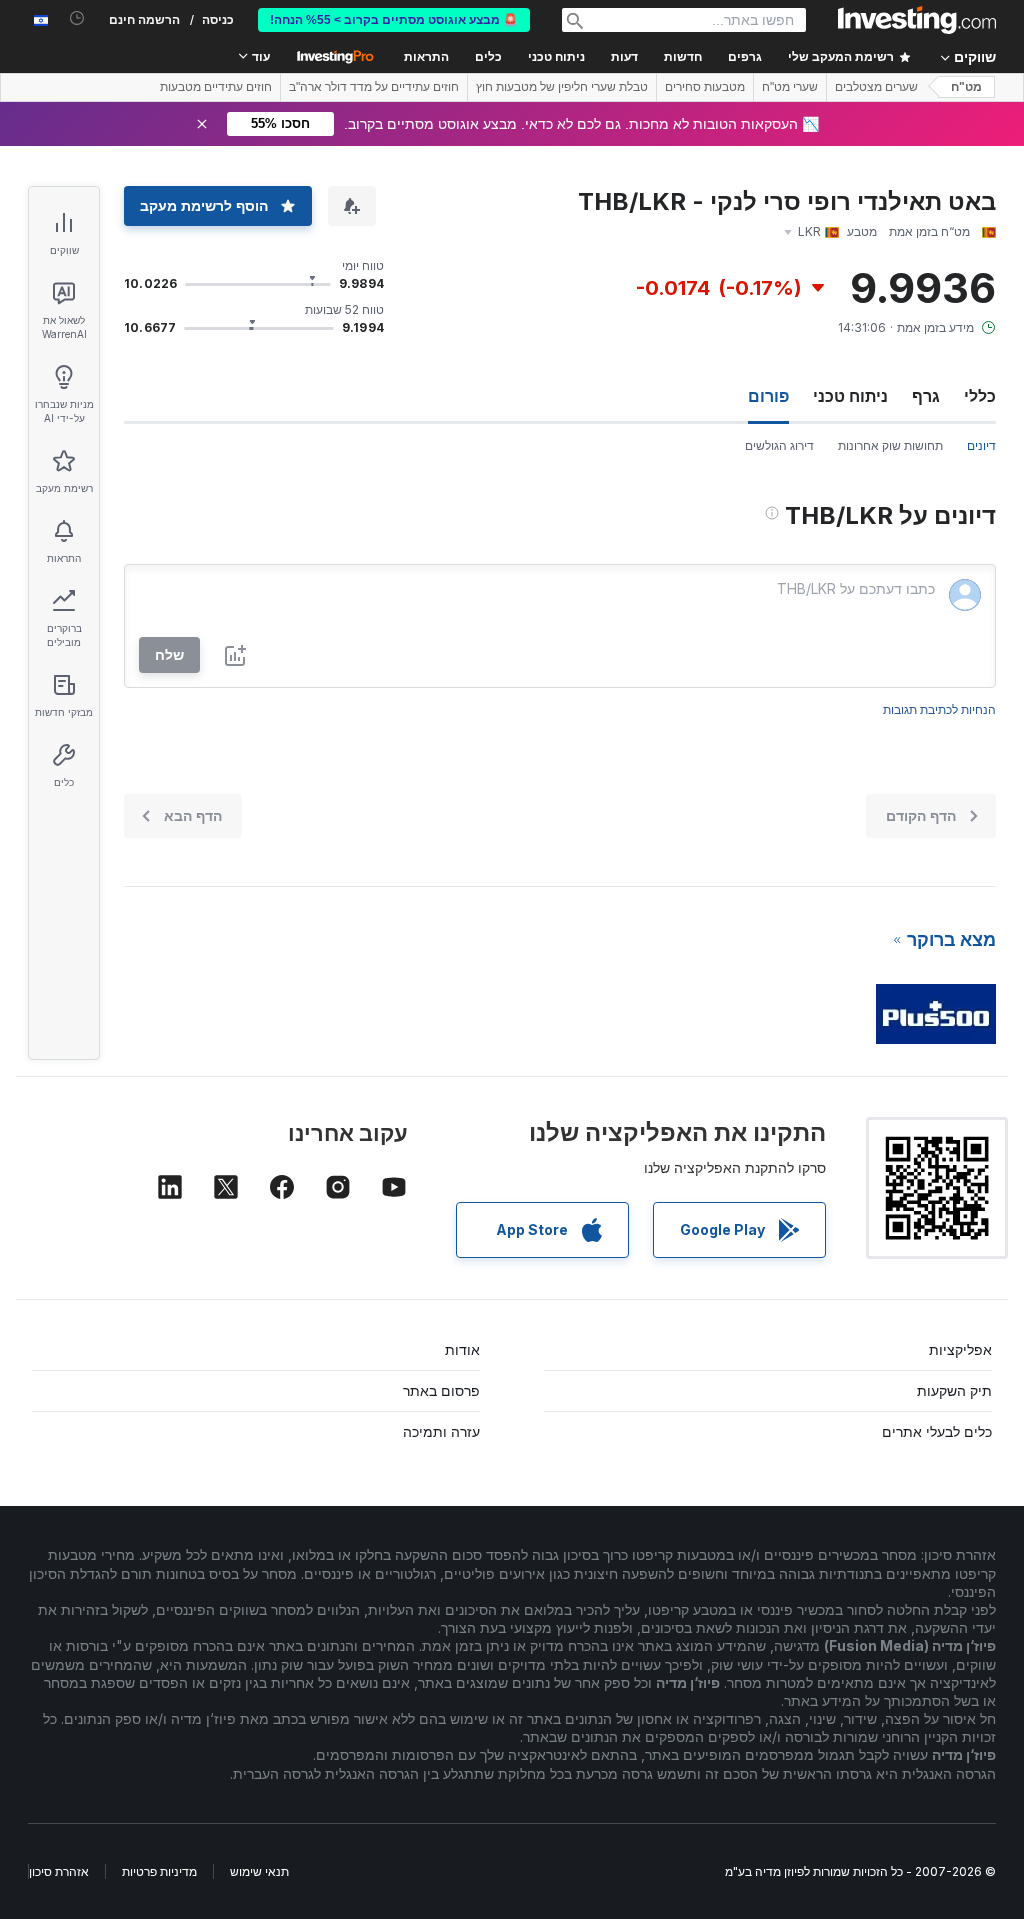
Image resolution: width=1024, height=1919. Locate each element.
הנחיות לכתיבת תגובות (939, 709)
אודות (462, 1349)
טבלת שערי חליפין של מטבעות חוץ (562, 87)
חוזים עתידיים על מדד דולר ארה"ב (374, 87)
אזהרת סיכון (59, 1871)
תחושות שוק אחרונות (890, 445)
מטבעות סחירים (705, 87)
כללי (980, 396)
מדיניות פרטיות (159, 1871)
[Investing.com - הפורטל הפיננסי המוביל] (917, 20)
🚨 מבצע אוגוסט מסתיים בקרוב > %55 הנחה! (394, 20)
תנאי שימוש (259, 1871)
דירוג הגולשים (779, 445)
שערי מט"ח (790, 87)
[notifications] (77, 18)
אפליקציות (960, 1349)
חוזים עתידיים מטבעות (216, 87)
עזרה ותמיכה (441, 1431)
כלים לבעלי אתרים (937, 1431)
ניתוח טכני (850, 396)
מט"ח (966, 87)
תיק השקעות (954, 1390)
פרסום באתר (441, 1390)
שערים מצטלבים (876, 87)
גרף (926, 396)
